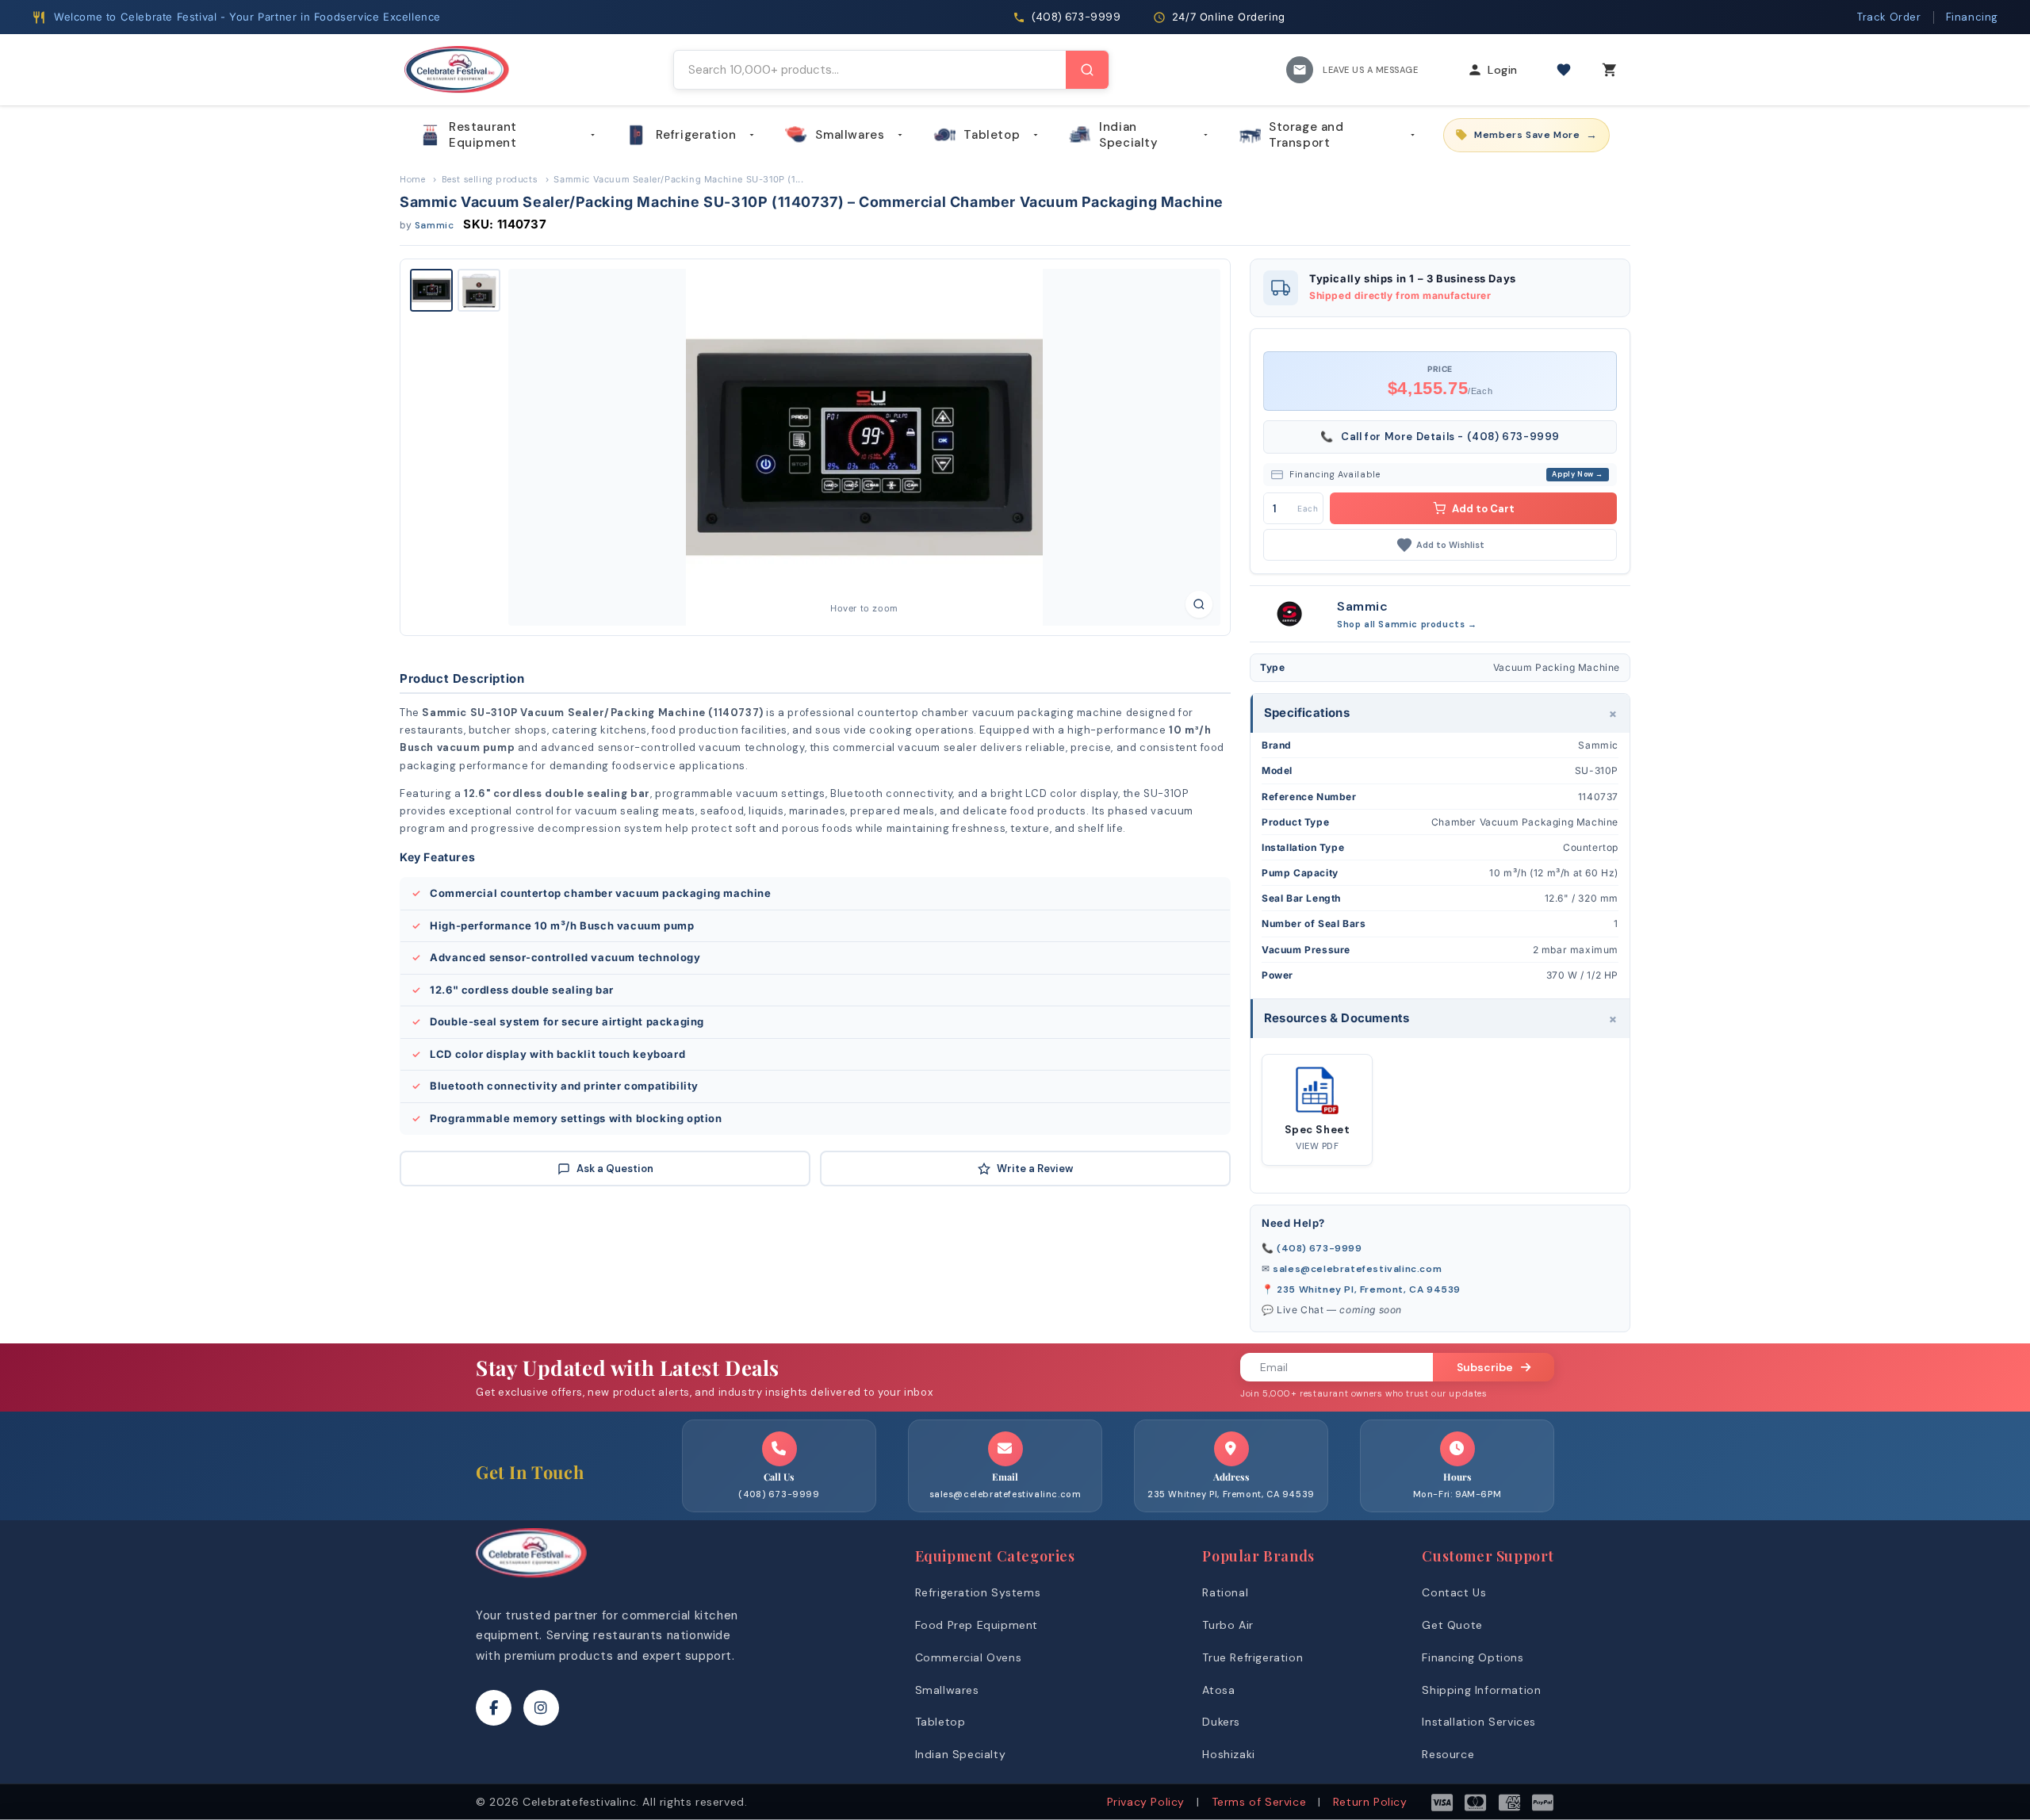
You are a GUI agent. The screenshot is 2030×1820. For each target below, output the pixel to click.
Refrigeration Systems (978, 1592)
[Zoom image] (1199, 604)
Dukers (1221, 1722)
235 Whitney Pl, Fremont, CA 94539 (1369, 1289)
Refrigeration (696, 135)
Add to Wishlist (1450, 545)
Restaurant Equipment (483, 135)
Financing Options (1473, 1657)
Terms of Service (1259, 1802)
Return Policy (1370, 1802)
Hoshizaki (1228, 1754)
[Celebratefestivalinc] (531, 1582)
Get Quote (1452, 1625)
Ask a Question (615, 1169)
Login (1503, 70)
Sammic (435, 225)
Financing (1972, 17)
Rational (1225, 1592)
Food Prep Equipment (977, 1625)
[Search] (1087, 70)
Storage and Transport (1306, 135)
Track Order (1889, 17)
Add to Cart (1483, 509)
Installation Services (1479, 1722)
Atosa (1218, 1690)
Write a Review (1035, 1169)
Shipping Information (1481, 1690)
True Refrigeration (1252, 1657)
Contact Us (1454, 1592)
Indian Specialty (1128, 135)
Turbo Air (1228, 1625)
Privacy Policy (1146, 1802)
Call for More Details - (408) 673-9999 (1440, 437)
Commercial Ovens (969, 1657)
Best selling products (490, 179)
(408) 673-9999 (1319, 1248)
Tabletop (992, 135)
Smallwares (850, 135)
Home (412, 179)
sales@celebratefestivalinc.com (1357, 1269)
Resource (1448, 1754)
